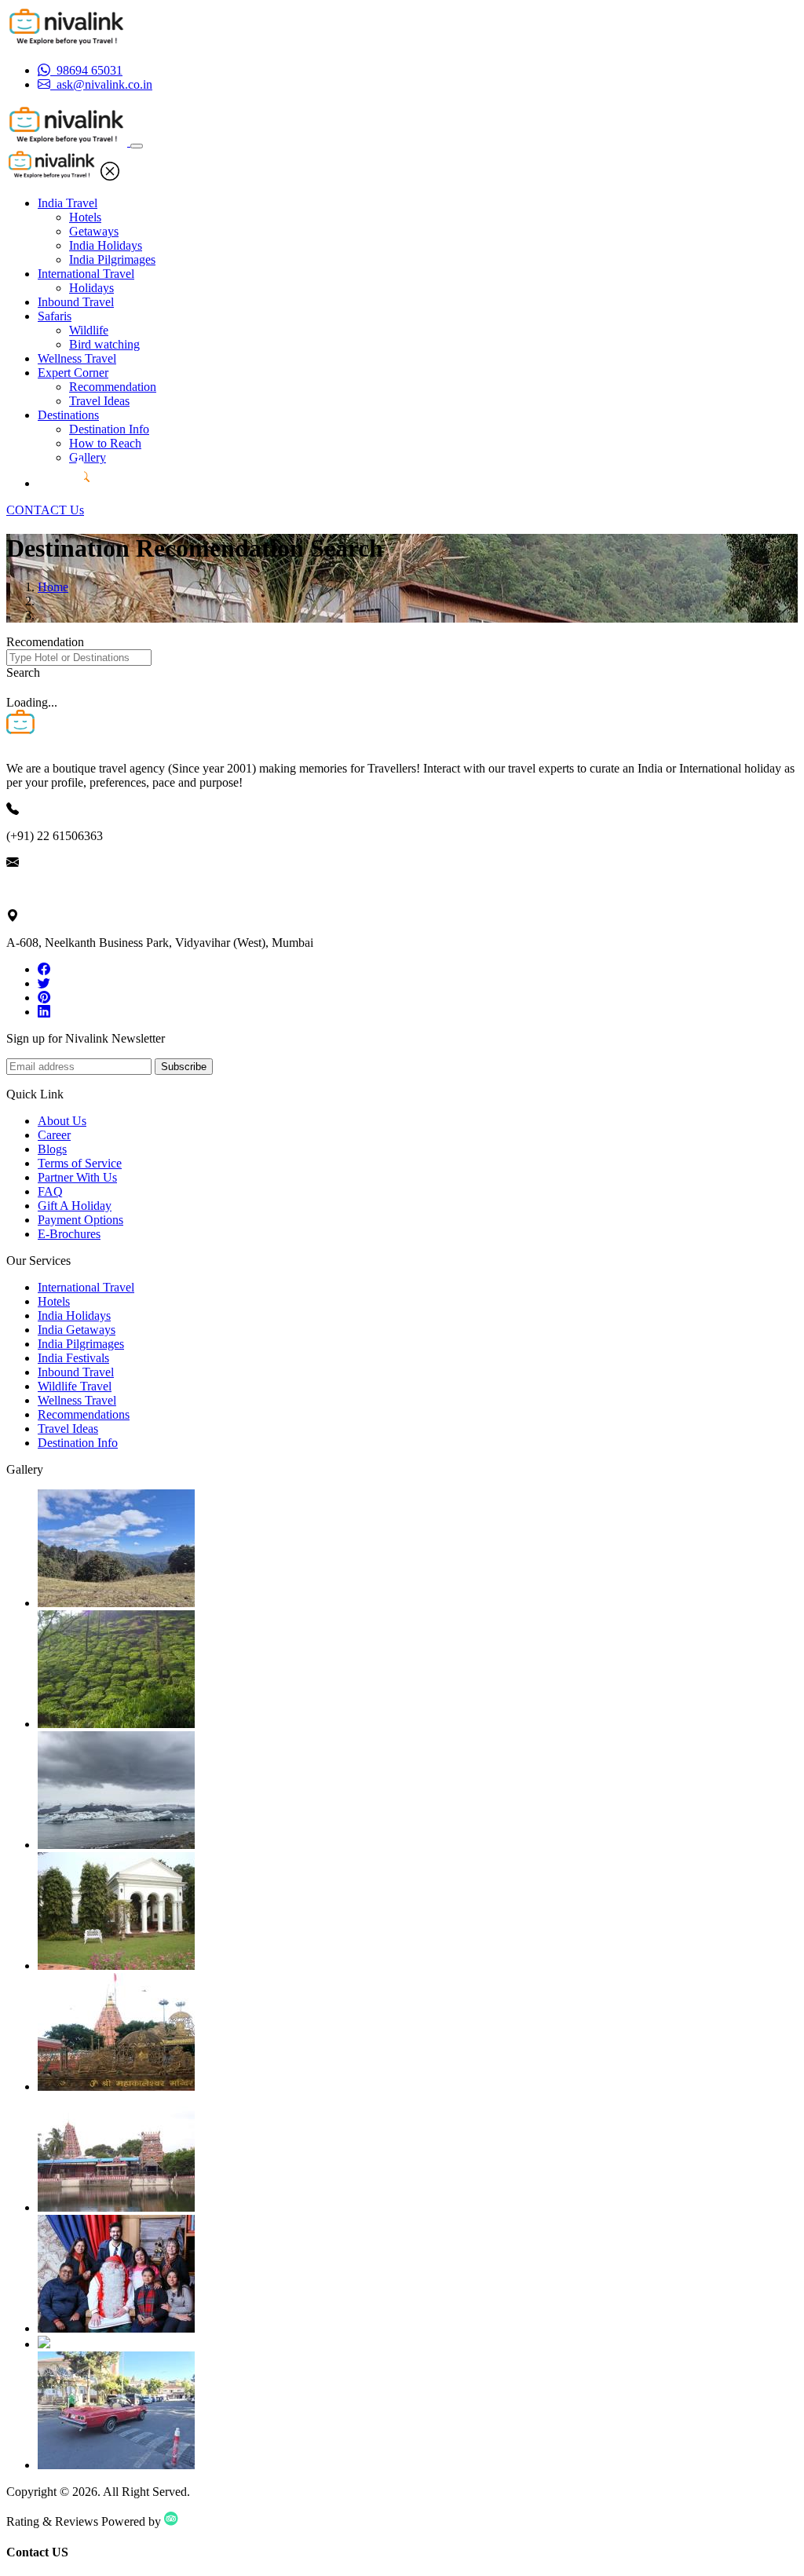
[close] (110, 176)
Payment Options (80, 1220)
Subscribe (184, 1067)
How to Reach (105, 443)
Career (54, 1135)
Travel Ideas (99, 401)
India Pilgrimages (112, 259)
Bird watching (104, 344)
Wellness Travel (77, 358)
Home (53, 587)
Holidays (91, 288)
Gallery (88, 457)
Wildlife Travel (75, 1386)
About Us (62, 1121)
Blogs (52, 1149)
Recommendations (84, 1414)
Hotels (85, 217)
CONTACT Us (45, 510)
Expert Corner (73, 373)
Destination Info (109, 429)
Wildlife (89, 330)
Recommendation (113, 387)
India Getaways (77, 1330)
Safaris (55, 316)
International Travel (86, 274)
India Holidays (106, 245)
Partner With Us (77, 1177)
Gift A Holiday (75, 1206)
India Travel (68, 203)
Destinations (68, 415)
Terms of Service (80, 1163)
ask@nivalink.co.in (54, 889)
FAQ (50, 1191)
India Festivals (73, 1358)
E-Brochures (69, 1234)
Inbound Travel (76, 302)
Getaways (94, 231)
